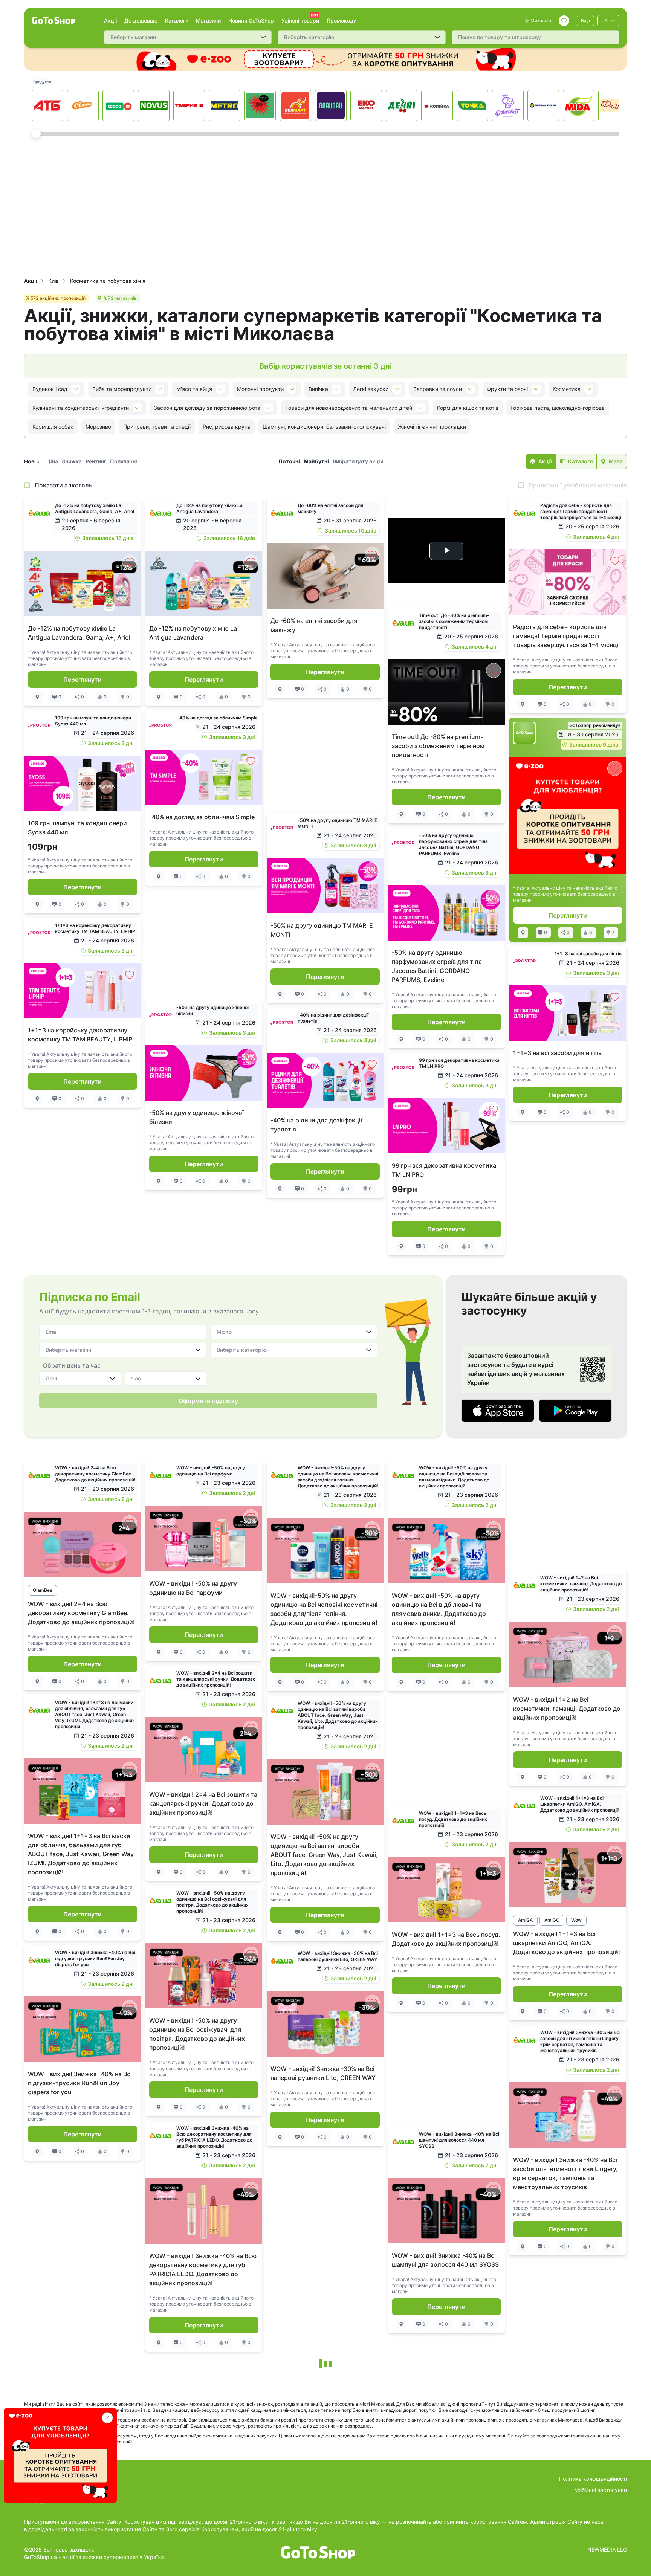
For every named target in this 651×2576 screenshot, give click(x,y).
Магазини (208, 21)
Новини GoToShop (251, 21)
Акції (110, 21)
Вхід (585, 21)
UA (604, 21)
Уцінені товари (300, 21)
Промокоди (342, 21)
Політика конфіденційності (593, 2479)
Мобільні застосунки (601, 2490)
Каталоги (177, 21)
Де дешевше (141, 21)
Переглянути (83, 680)
